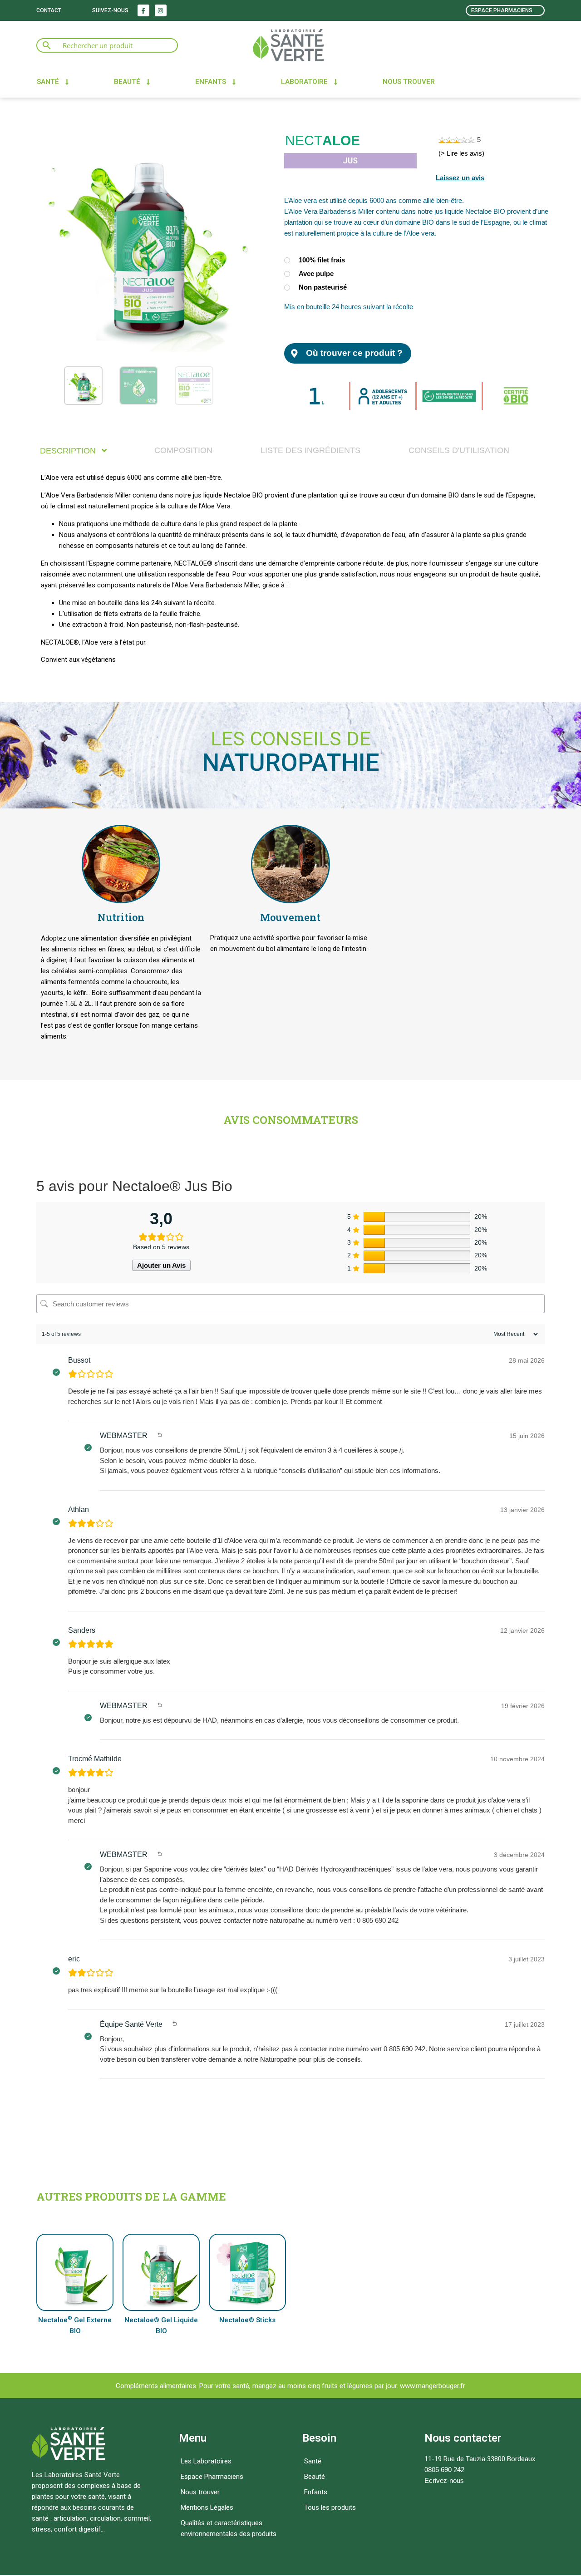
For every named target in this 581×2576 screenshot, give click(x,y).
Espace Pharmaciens (212, 2477)
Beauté (127, 82)
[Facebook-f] (143, 10)
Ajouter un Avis (161, 1265)
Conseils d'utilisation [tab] (459, 450)
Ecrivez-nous (444, 2480)
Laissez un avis (460, 178)
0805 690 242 (444, 2470)
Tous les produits (330, 2507)
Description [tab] (69, 451)
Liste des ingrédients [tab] (310, 450)
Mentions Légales (207, 2507)
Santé (48, 82)
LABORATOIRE (304, 82)
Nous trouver (409, 82)
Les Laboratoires (206, 2461)
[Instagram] (161, 10)
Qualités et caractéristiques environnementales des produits (229, 2528)
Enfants (211, 82)
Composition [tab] (183, 450)
